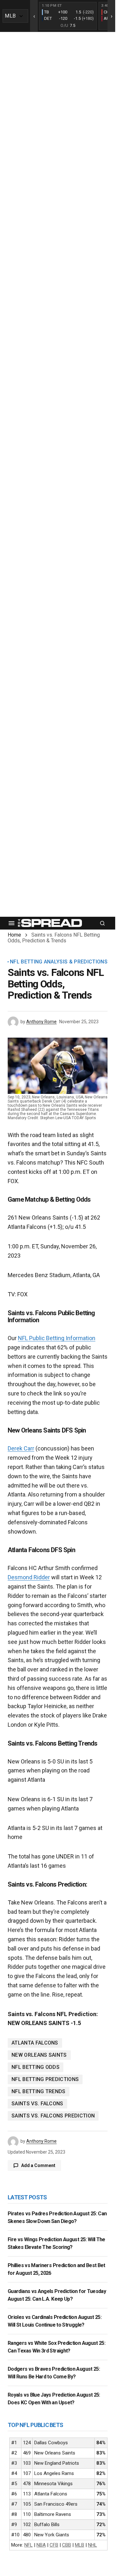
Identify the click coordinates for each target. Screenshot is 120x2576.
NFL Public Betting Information (57, 1338)
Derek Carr (21, 1448)
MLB (80, 2545)
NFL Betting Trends (39, 2091)
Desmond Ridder (29, 1577)
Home (14, 935)
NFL (28, 2545)
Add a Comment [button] (38, 2165)
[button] (12, 923)
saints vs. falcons (37, 2104)
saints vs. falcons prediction (53, 2116)
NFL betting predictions (45, 2079)
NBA (41, 2545)
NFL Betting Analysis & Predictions (59, 962)
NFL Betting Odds (36, 2067)
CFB (54, 2545)
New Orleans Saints (39, 2055)
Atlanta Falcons (35, 2043)
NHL (92, 2545)
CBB (67, 2545)
